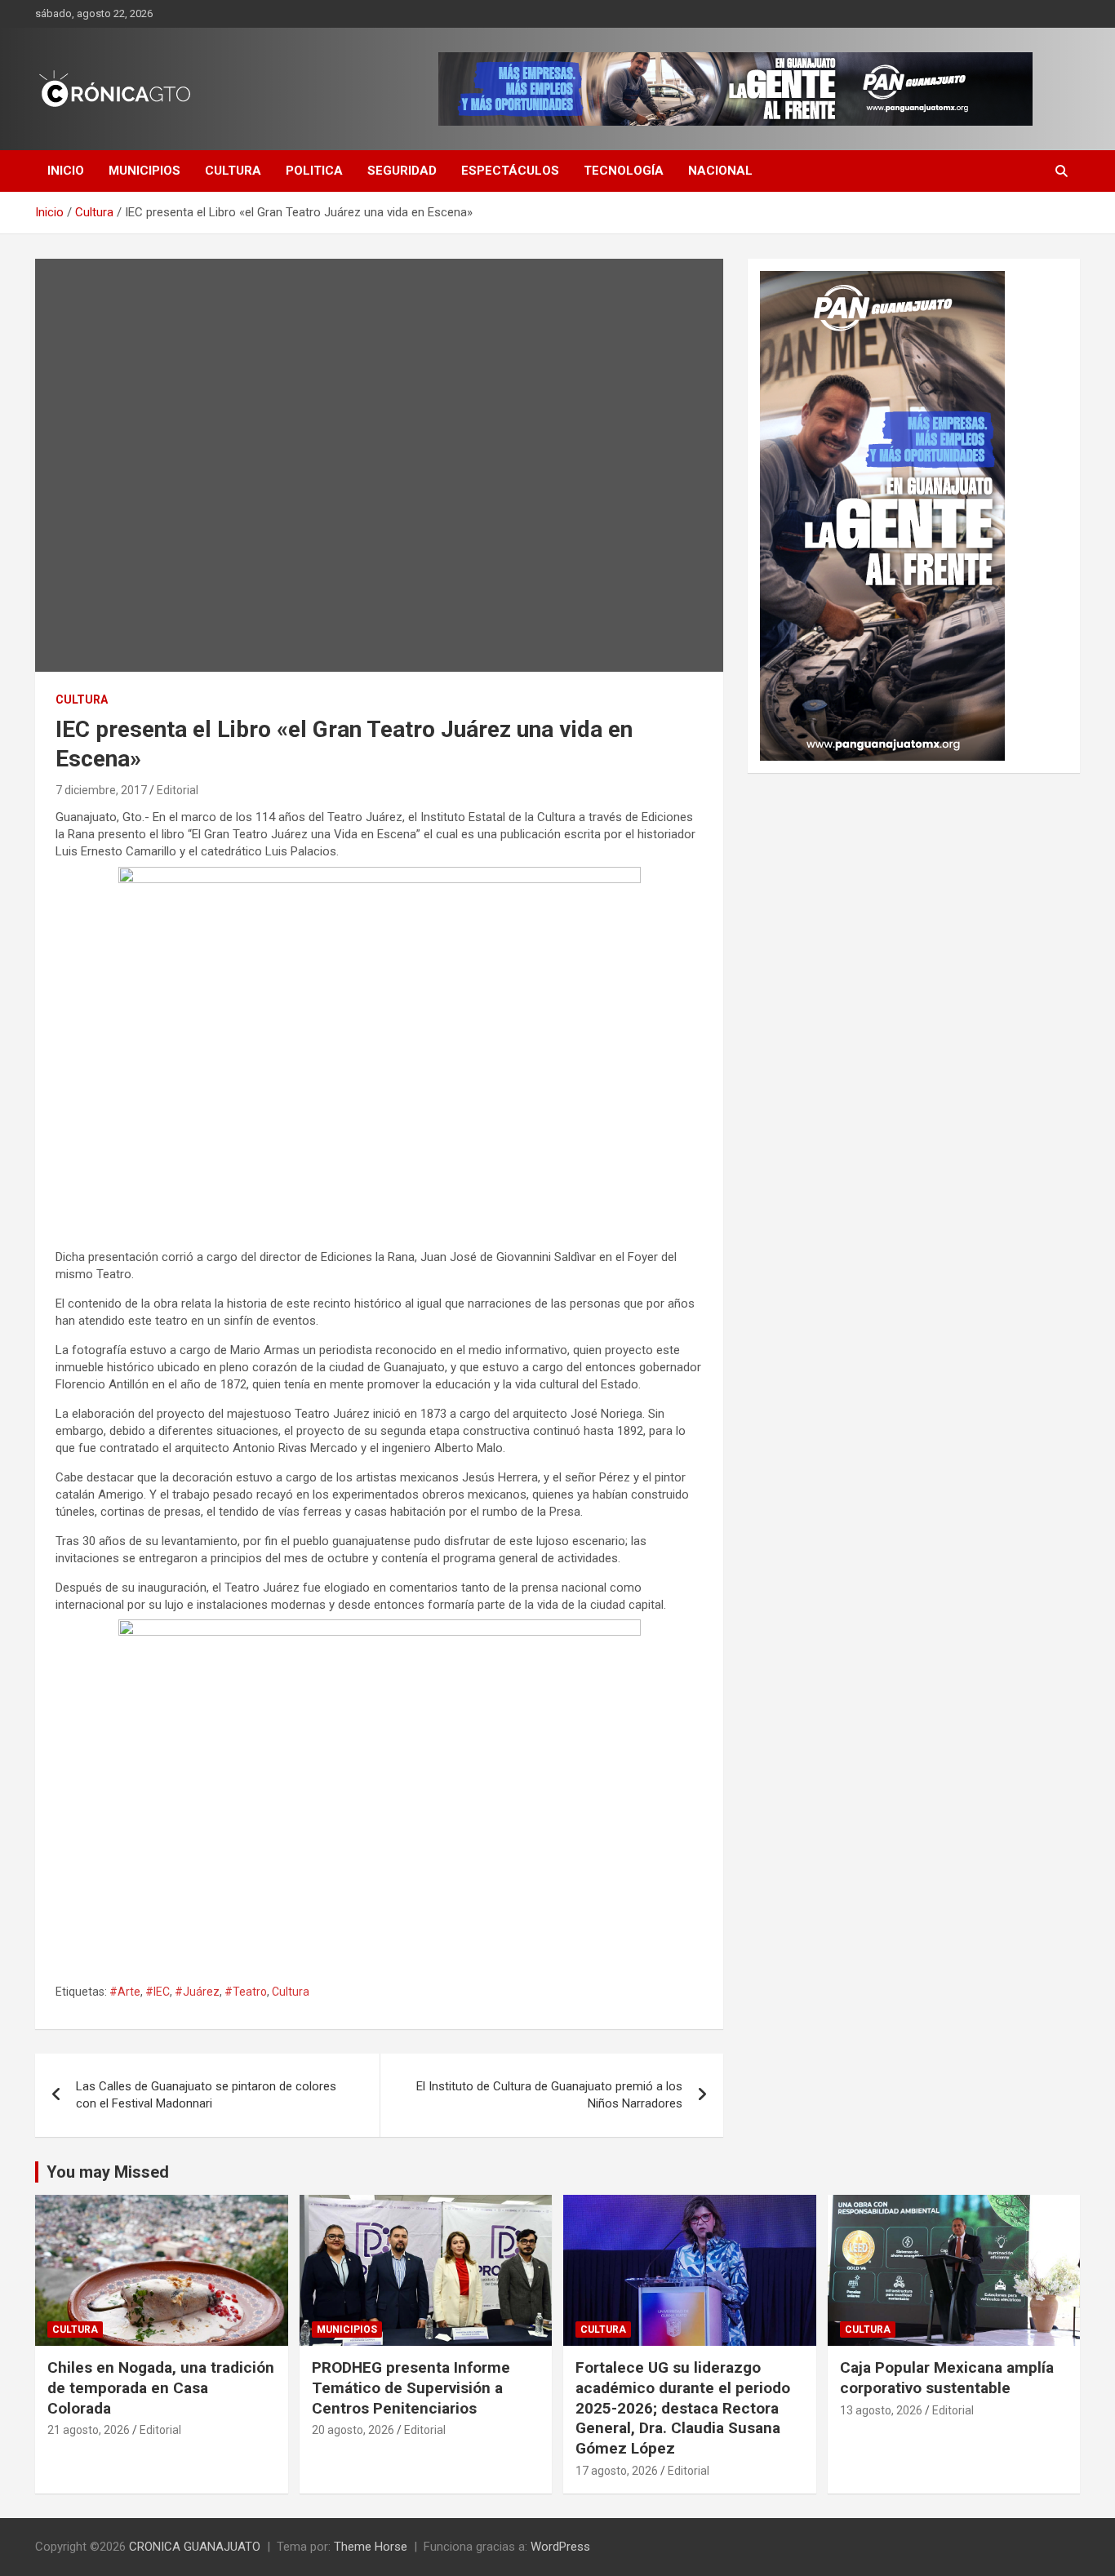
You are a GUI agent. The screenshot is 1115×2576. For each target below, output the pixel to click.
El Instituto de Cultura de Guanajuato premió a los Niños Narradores (549, 2095)
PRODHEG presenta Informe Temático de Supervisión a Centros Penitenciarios (411, 2387)
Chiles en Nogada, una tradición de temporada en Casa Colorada (161, 2387)
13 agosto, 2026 (881, 2410)
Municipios (144, 171)
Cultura (233, 171)
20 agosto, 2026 (353, 2430)
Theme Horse (371, 2547)
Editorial (178, 790)
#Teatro (246, 1992)
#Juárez (197, 1992)
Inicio (66, 171)
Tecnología (624, 171)
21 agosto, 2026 (89, 2430)
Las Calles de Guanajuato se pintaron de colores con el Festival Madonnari (206, 2095)
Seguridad (402, 171)
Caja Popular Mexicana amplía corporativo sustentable (947, 2378)
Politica (314, 171)
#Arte (125, 1992)
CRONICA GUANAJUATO (195, 2547)
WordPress (560, 2547)
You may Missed (108, 2172)
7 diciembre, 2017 (101, 790)
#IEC (158, 1992)
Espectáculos (510, 171)
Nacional (720, 171)
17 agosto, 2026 (617, 2471)
